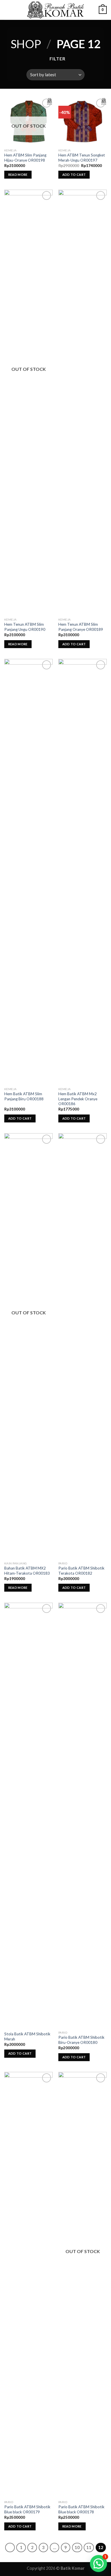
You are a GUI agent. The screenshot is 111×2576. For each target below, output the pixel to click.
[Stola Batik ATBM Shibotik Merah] (28, 1815)
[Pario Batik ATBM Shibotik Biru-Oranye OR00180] (83, 1815)
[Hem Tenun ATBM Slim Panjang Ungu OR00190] (28, 402)
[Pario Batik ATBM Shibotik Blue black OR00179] (28, 2285)
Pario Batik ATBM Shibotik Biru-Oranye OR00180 (81, 2040)
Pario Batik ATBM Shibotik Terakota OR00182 (81, 1571)
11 (89, 2547)
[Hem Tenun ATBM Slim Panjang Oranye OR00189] (83, 402)
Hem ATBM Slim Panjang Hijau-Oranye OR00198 (25, 158)
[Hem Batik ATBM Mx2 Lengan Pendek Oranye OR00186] (83, 872)
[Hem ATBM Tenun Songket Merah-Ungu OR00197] (83, 121)
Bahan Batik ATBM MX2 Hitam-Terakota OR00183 (27, 1571)
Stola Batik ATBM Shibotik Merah (27, 2036)
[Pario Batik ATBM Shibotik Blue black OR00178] (83, 2285)
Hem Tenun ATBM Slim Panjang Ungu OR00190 (25, 627)
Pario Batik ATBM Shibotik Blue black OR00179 (27, 2509)
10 (77, 2547)
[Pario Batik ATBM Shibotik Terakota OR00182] (83, 1346)
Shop (26, 44)
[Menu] (8, 10)
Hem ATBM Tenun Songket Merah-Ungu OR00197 (82, 158)
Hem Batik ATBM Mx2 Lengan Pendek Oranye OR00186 (78, 1099)
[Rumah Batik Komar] (55, 10)
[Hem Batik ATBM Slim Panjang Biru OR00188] (28, 872)
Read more (18, 175)
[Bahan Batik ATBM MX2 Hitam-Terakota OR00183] (28, 1346)
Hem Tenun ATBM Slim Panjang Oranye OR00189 (81, 627)
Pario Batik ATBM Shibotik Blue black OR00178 (81, 2509)
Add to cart (74, 175)
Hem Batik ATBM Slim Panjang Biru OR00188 (24, 1096)
